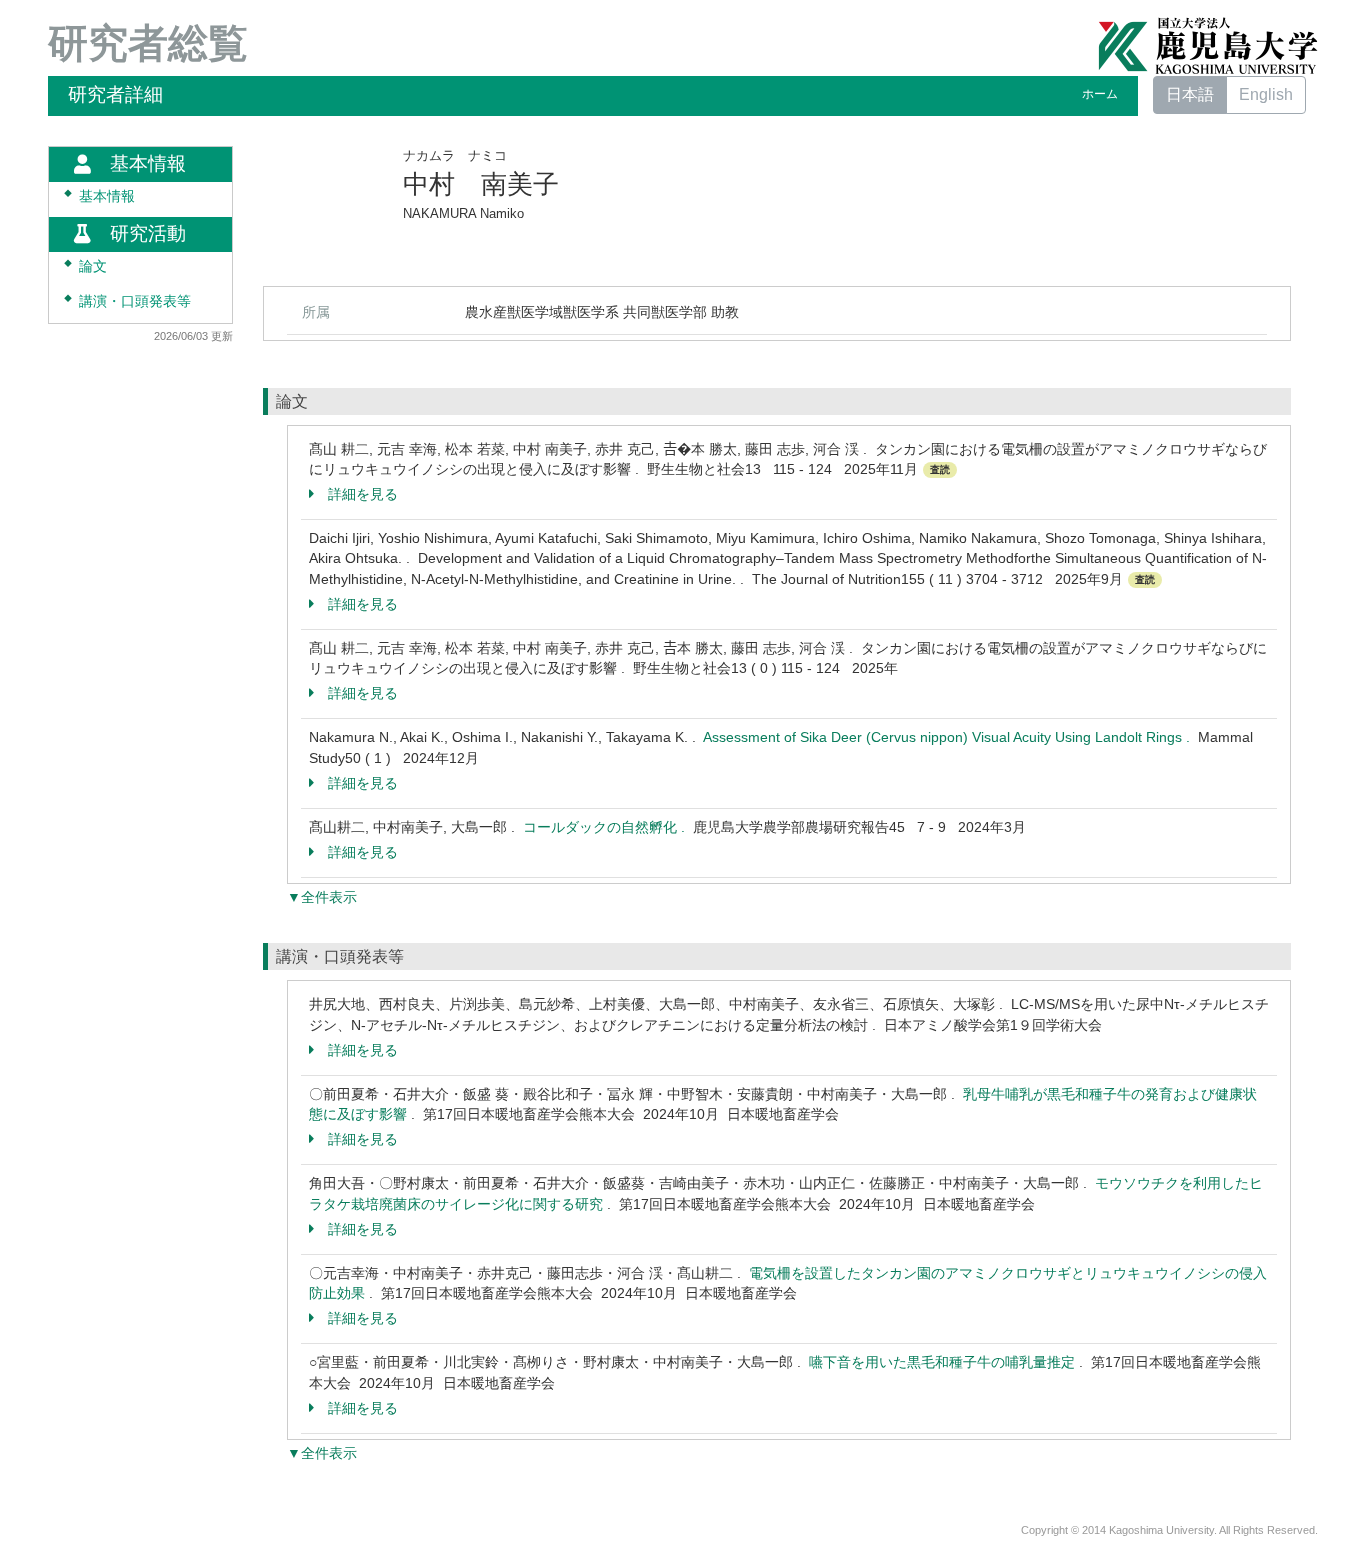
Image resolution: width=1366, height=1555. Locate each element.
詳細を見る (363, 494)
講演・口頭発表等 (135, 301)
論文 (93, 266)
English (1266, 94)
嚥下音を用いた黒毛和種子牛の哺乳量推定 (942, 1362)
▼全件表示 (322, 897)
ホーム (1100, 94)
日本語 (1190, 94)
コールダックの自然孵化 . (608, 827)
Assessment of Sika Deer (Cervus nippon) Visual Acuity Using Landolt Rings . (950, 737)
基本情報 (107, 196)
